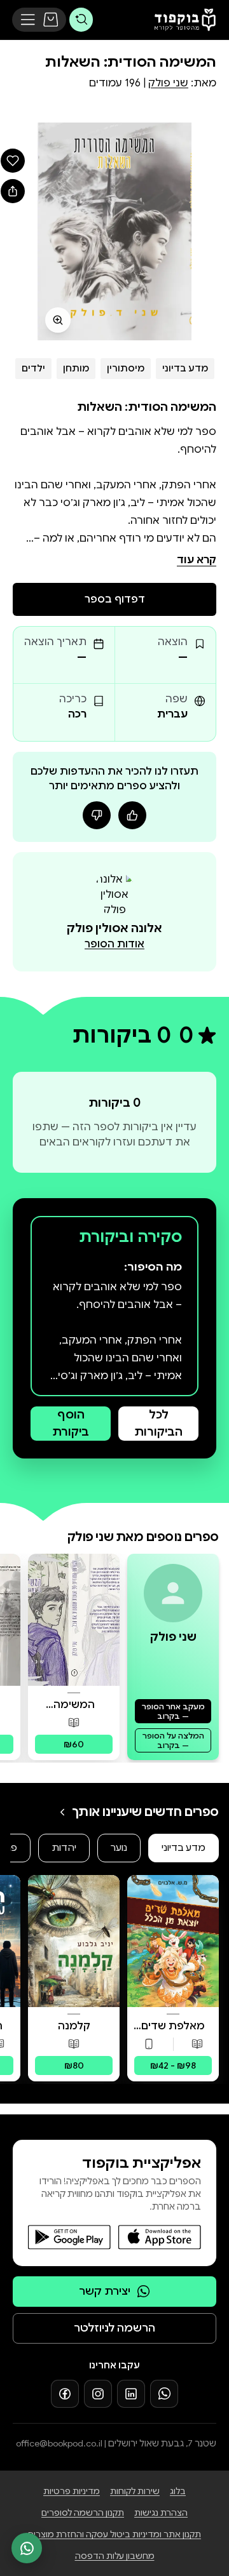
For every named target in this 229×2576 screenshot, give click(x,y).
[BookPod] (182, 20)
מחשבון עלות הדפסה (115, 2556)
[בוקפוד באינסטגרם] (98, 2394)
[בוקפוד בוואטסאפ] (164, 2394)
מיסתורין (126, 368)
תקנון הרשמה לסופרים (83, 2513)
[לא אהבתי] (97, 815)
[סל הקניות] (51, 20)
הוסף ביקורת (71, 1423)
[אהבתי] (132, 815)
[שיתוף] (13, 191)
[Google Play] (69, 2237)
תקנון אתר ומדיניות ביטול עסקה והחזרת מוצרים (114, 2534)
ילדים (33, 368)
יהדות (64, 1848)
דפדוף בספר (115, 599)
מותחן (76, 368)
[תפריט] (28, 20)
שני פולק (168, 83)
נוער (119, 1848)
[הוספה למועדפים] (13, 161)
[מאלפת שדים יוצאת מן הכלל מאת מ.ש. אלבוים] (173, 1941)
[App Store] (160, 2237)
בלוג (178, 2491)
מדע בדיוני (185, 368)
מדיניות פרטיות (72, 2491)
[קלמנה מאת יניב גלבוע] (74, 1941)
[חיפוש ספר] (81, 19)
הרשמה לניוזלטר (114, 2328)
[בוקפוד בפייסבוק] (65, 2394)
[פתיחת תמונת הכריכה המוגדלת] (114, 231)
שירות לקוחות (135, 2491)
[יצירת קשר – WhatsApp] (27, 2548)
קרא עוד (197, 560)
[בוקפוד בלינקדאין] (131, 2394)
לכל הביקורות (158, 1423)
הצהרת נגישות (161, 2513)
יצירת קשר (105, 2291)
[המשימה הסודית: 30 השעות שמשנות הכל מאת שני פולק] (74, 1620)
